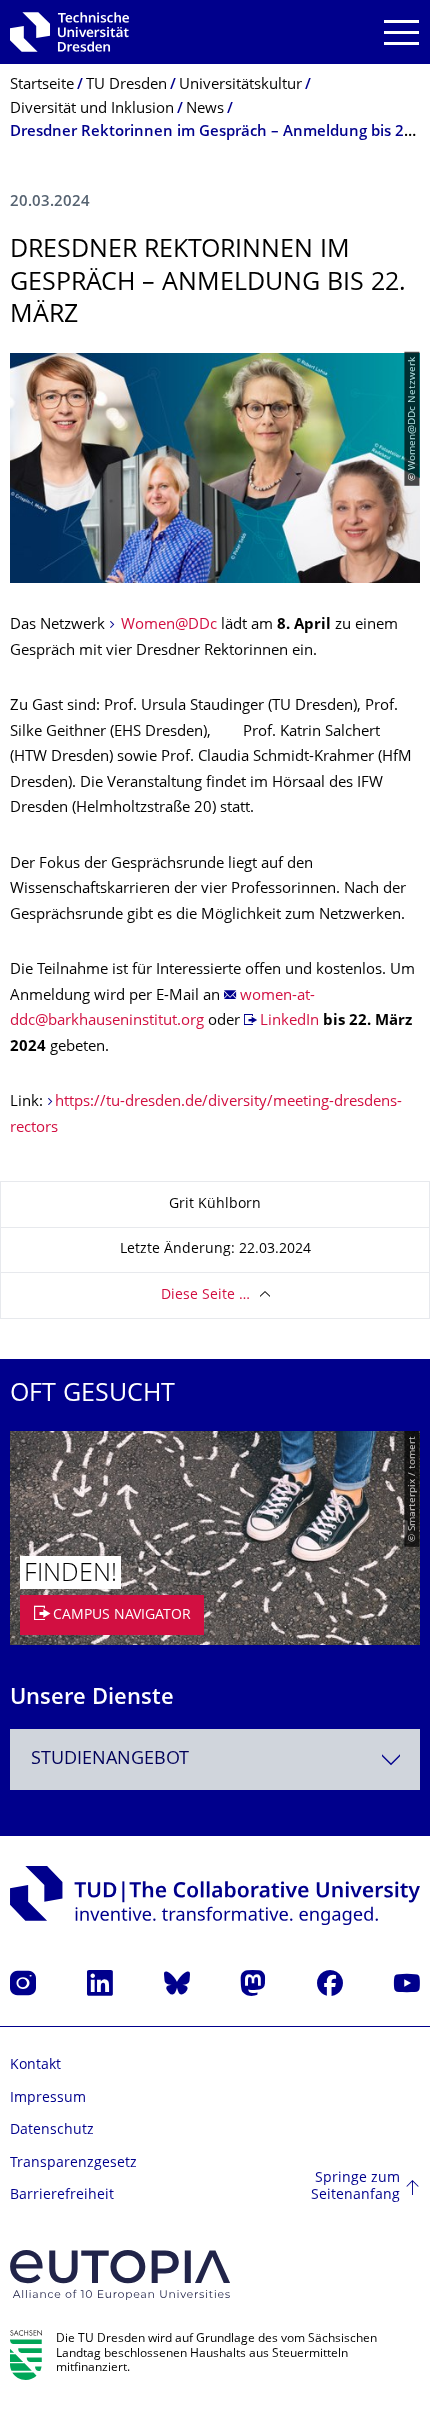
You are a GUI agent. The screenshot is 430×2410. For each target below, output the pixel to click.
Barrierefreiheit (62, 2195)
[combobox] (215, 1759)
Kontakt (35, 2065)
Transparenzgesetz (73, 2163)
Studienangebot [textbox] (110, 1759)
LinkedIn (289, 1021)
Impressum (48, 2098)
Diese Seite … (205, 1295)
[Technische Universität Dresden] (69, 32)
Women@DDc (167, 625)
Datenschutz (52, 2130)
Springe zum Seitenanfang (355, 2187)
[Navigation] (401, 32)
